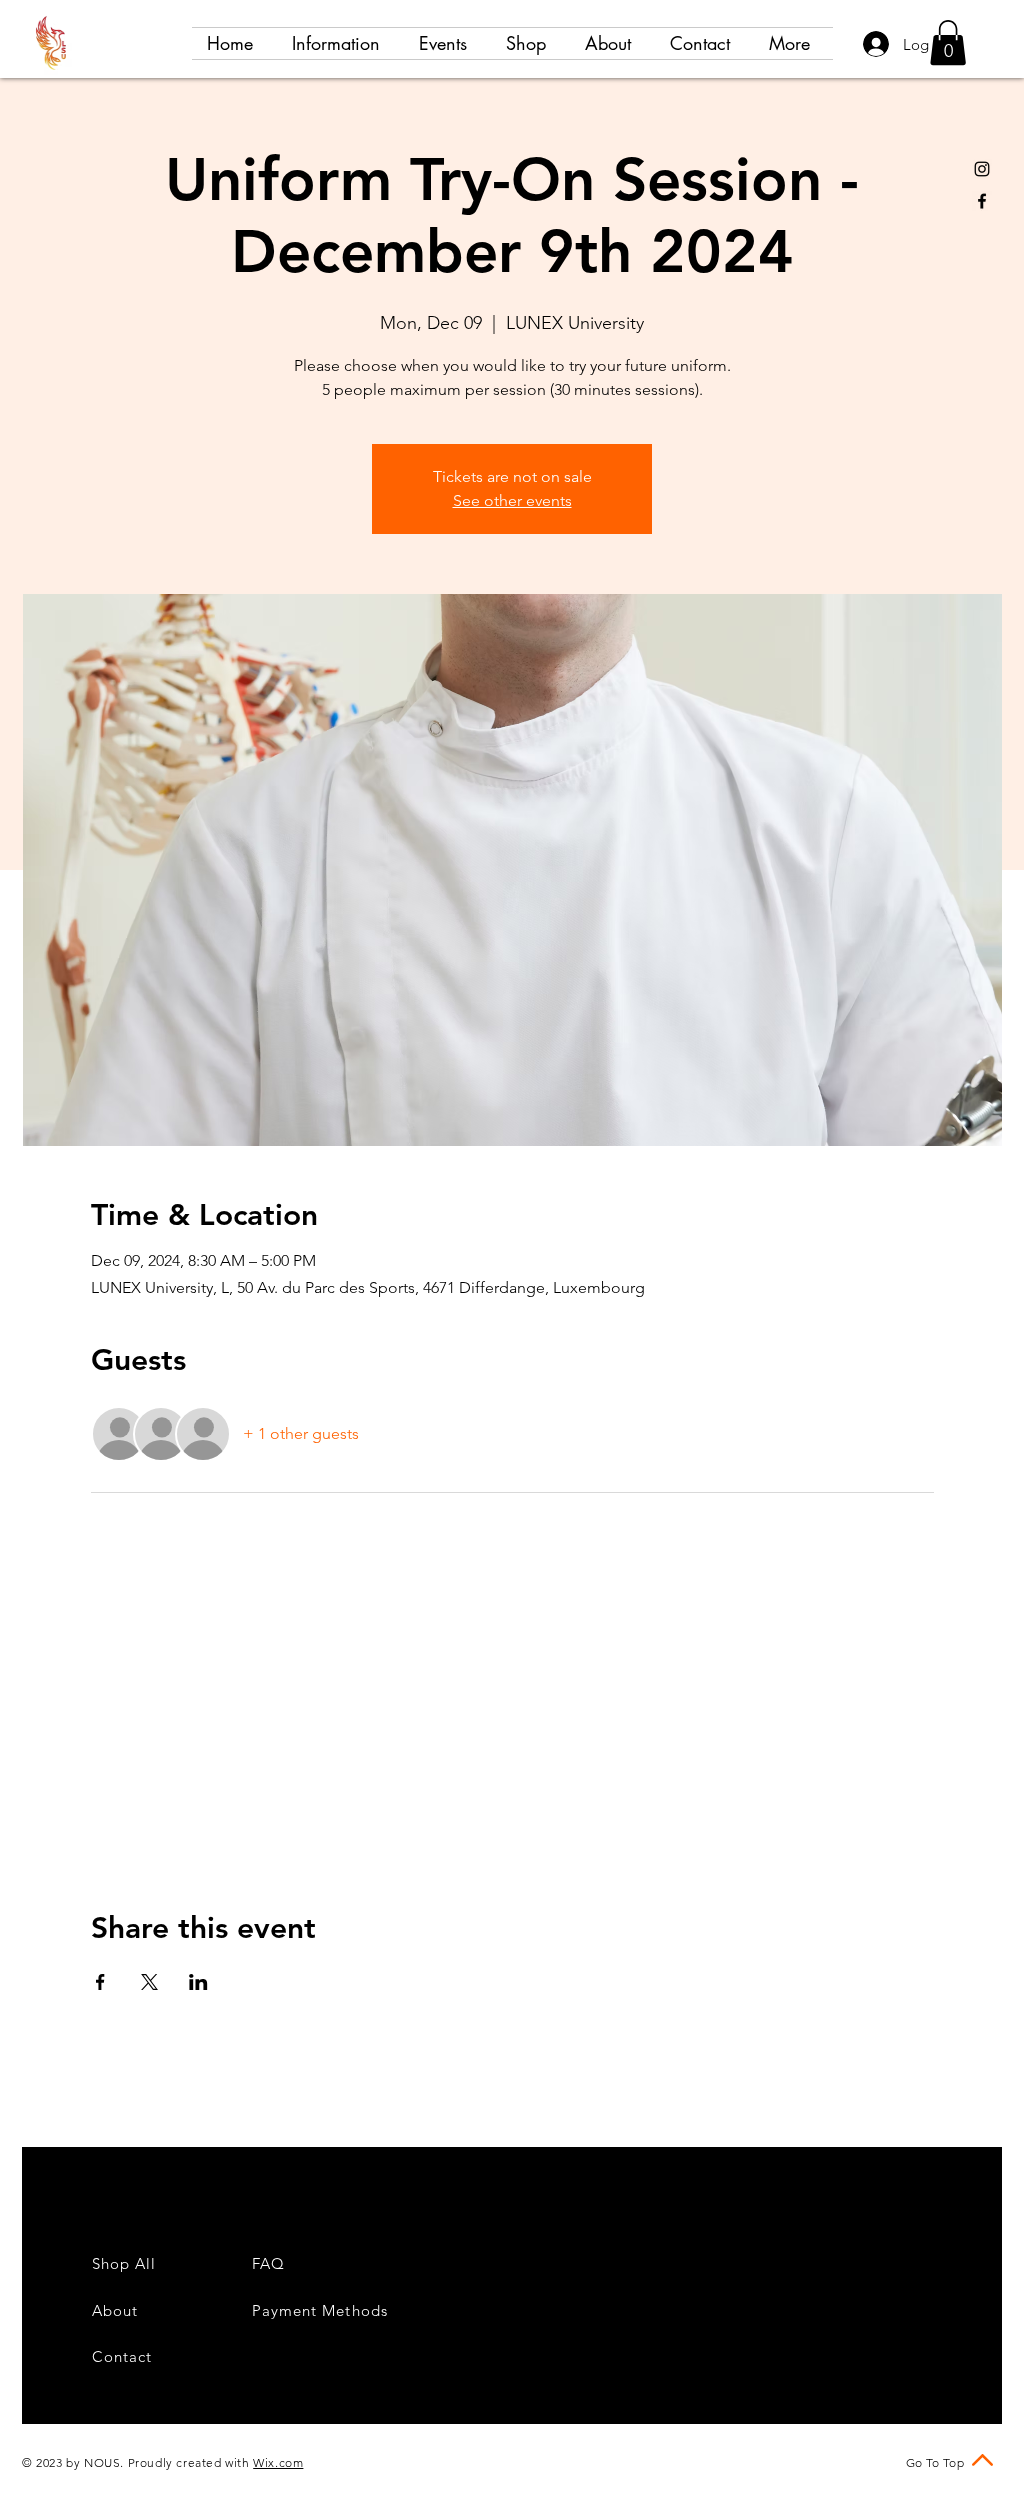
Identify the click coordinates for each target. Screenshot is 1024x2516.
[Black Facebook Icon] (982, 201)
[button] (948, 42)
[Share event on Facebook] (100, 1982)
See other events (512, 500)
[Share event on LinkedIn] (198, 1982)
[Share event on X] (149, 1982)
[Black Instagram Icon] (982, 169)
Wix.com (278, 2462)
